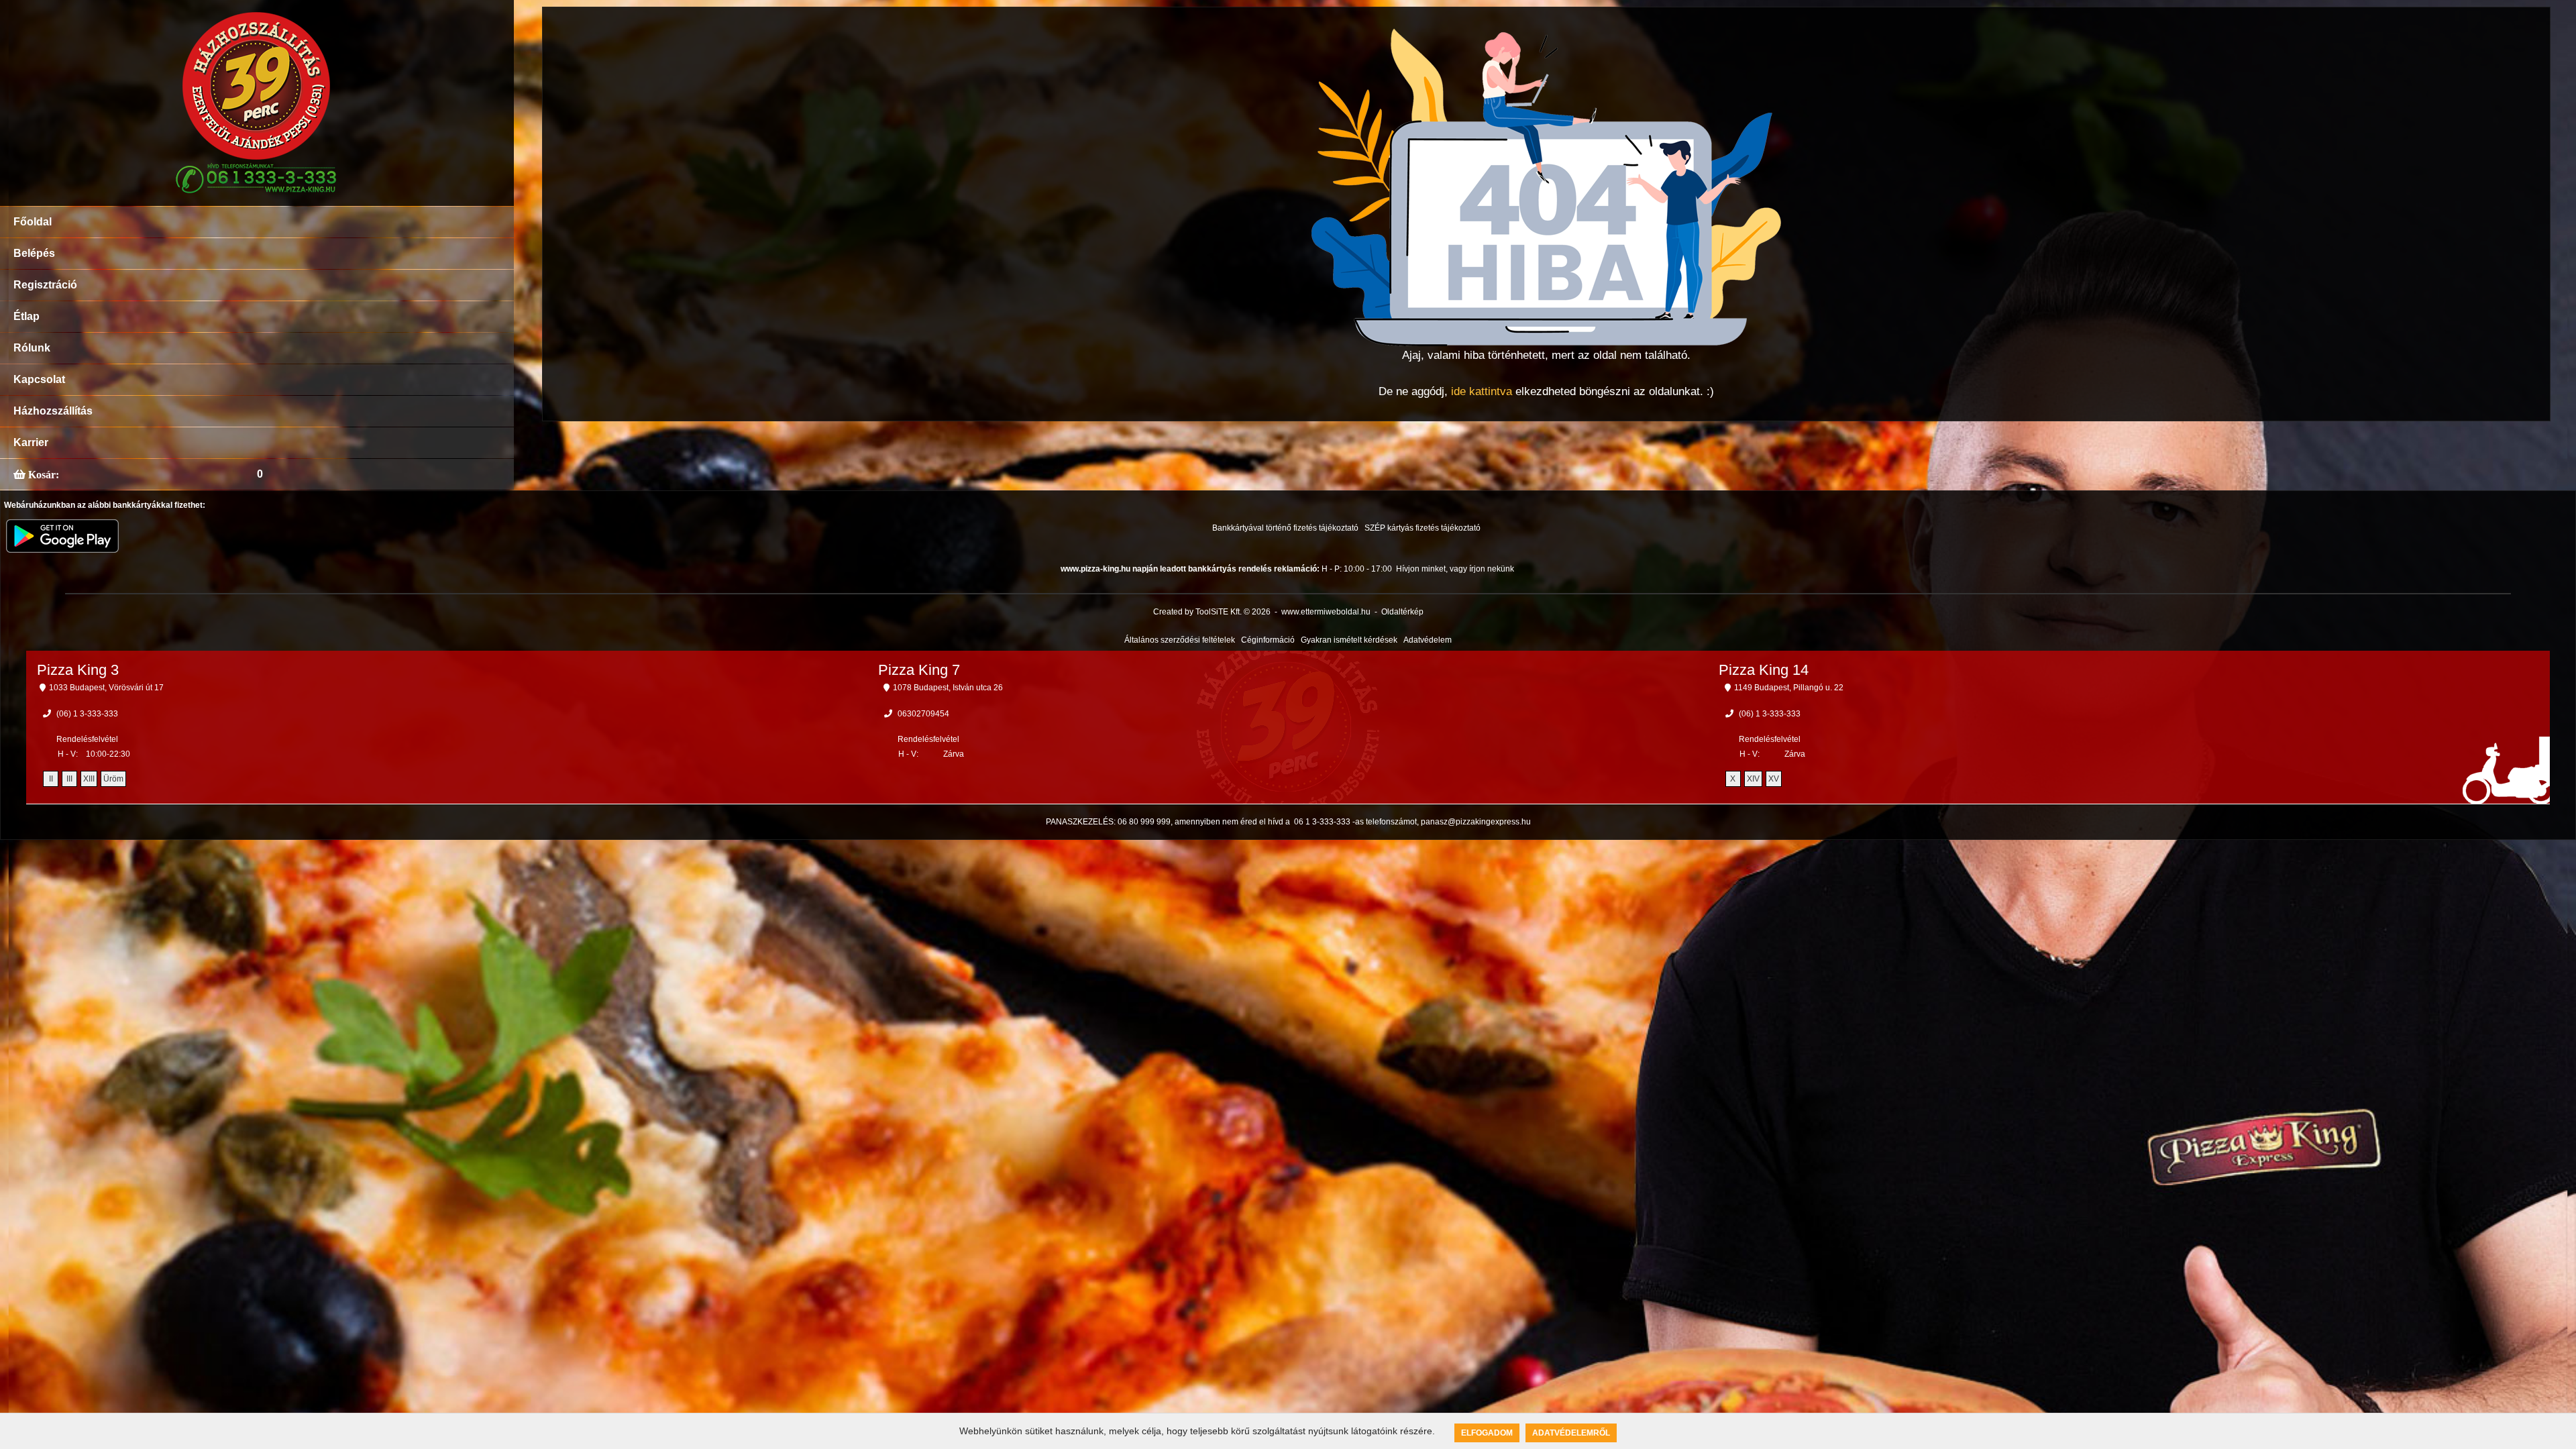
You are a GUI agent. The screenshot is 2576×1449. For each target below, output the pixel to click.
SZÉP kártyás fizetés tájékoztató (1423, 528)
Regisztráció (45, 285)
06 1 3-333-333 (1322, 822)
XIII (89, 779)
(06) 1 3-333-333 (87, 714)
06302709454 (923, 714)
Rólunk (32, 348)
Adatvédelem (1428, 640)
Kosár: (42, 474)
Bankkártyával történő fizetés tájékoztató (1285, 528)
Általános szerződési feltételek (1180, 640)
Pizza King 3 (78, 670)
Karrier (31, 442)
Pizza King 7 (919, 670)
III (69, 779)
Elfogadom (1487, 1433)
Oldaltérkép (1402, 612)
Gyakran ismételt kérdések (1349, 640)
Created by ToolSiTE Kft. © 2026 (1212, 612)
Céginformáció (1268, 640)
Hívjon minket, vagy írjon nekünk (1455, 569)
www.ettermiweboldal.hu (1326, 612)
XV (1774, 779)
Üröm (113, 779)
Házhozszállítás (53, 411)
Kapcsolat (39, 379)
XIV (1753, 779)
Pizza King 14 (1764, 670)
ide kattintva (1482, 391)
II (51, 779)
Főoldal (33, 222)
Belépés (34, 253)
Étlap (26, 316)
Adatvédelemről (1571, 1433)
